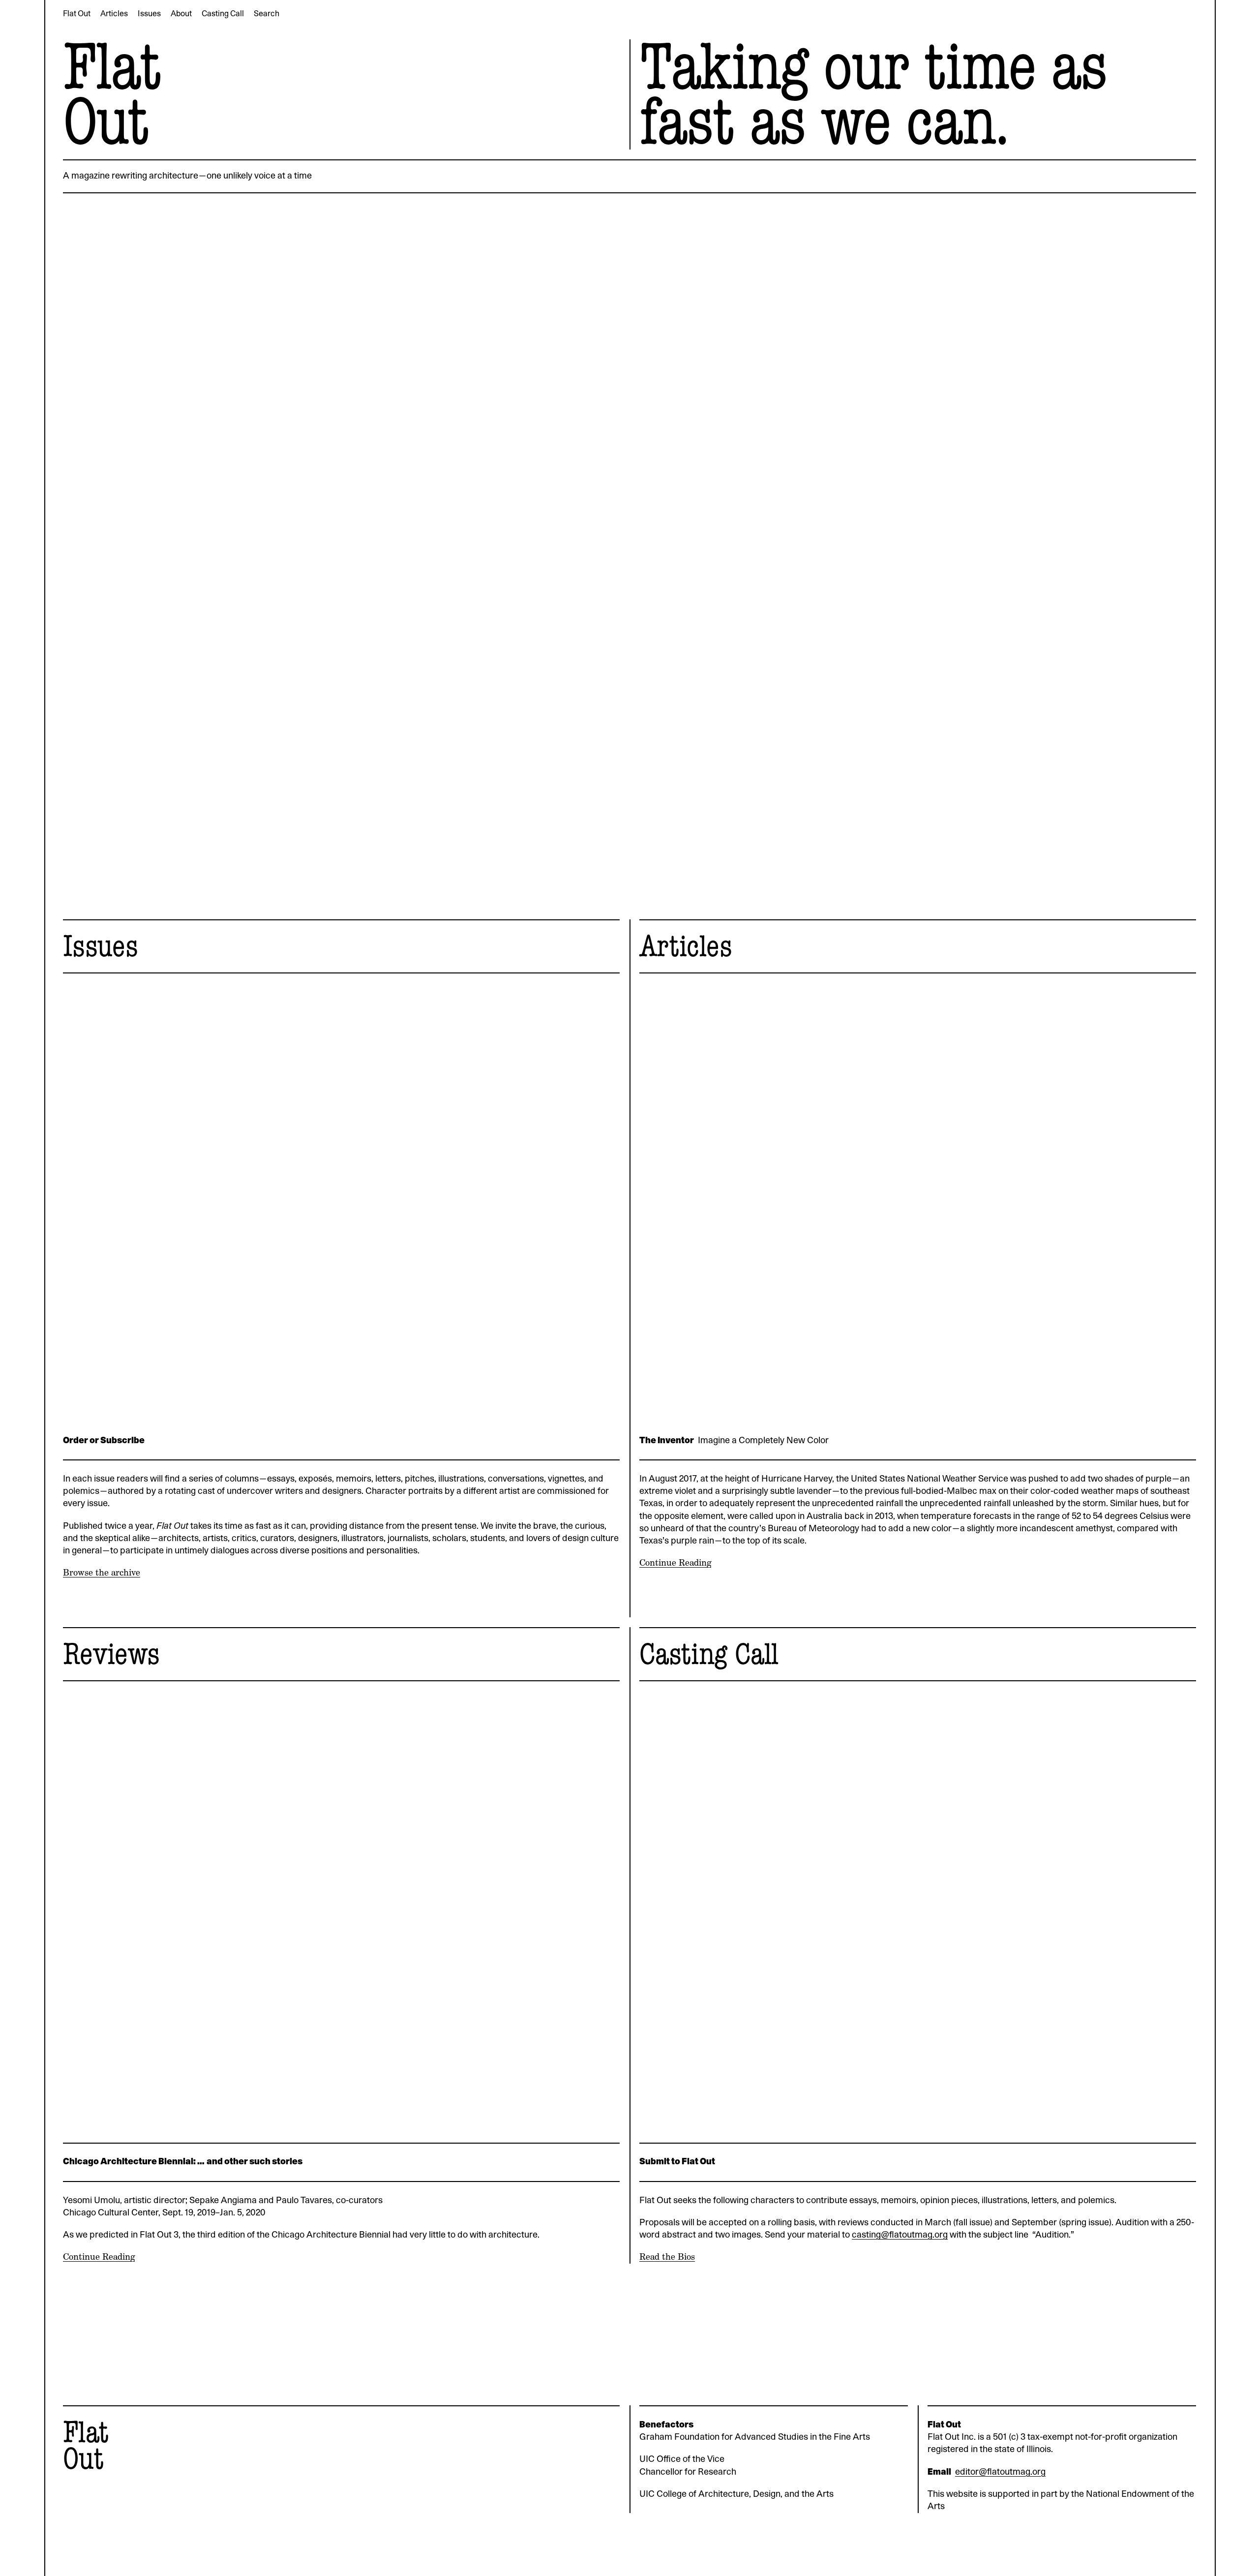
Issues (100, 946)
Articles (686, 946)
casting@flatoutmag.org (900, 2235)
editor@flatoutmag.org (1000, 2472)
